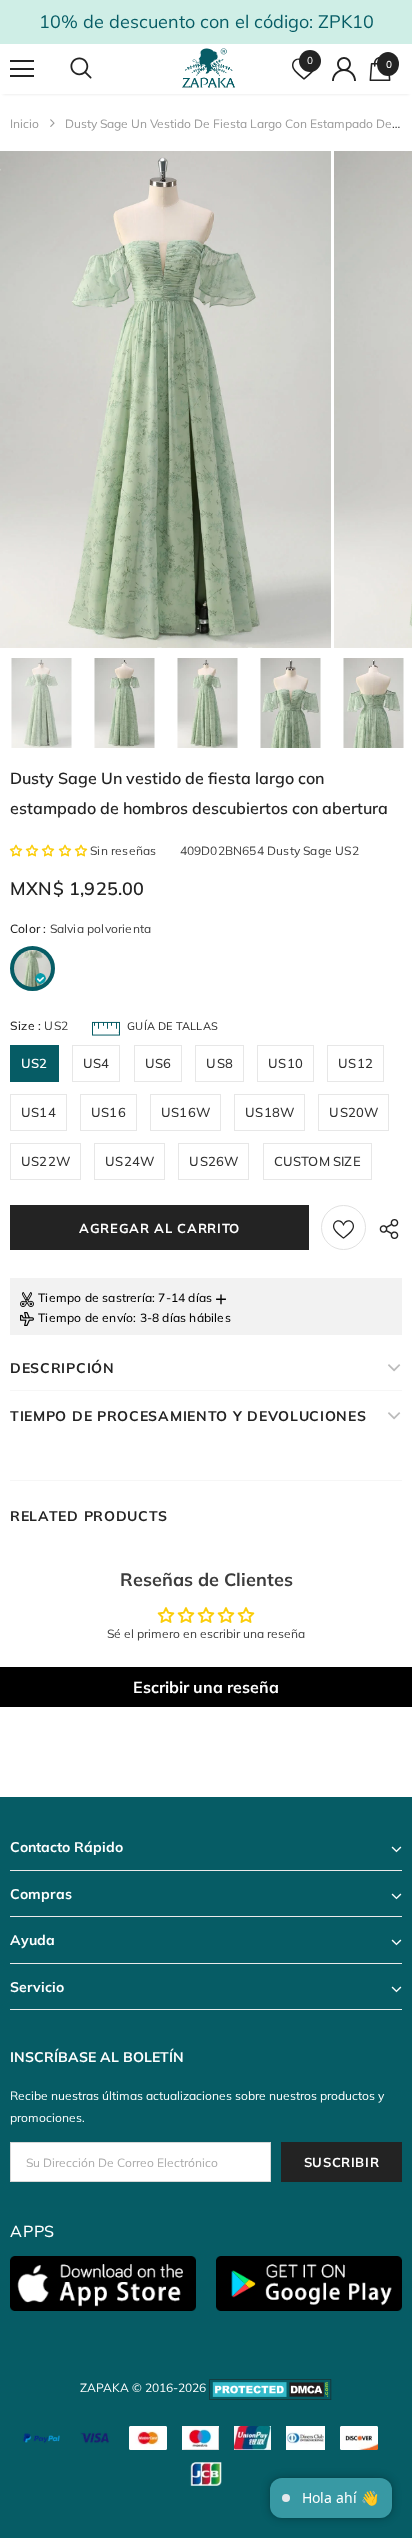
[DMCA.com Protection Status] (270, 2387)
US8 (219, 1063)
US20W (353, 1112)
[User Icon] (344, 69)
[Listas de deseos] (343, 1227)
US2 (34, 1063)
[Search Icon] (100, 69)
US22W (45, 1161)
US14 (38, 1112)
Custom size (317, 1161)
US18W (269, 1112)
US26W (213, 1161)
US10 (285, 1063)
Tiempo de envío (85, 1317)
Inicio (24, 123)
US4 (96, 1063)
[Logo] (208, 68)
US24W (129, 1161)
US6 (158, 1063)
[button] (50, 850)
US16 (108, 1112)
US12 (355, 1063)
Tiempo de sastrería (95, 1297)
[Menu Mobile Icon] (22, 69)
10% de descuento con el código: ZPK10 (206, 21)
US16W (185, 1112)
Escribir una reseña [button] (206, 1687)
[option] (165, 399)
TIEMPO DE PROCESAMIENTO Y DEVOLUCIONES (188, 1416)
